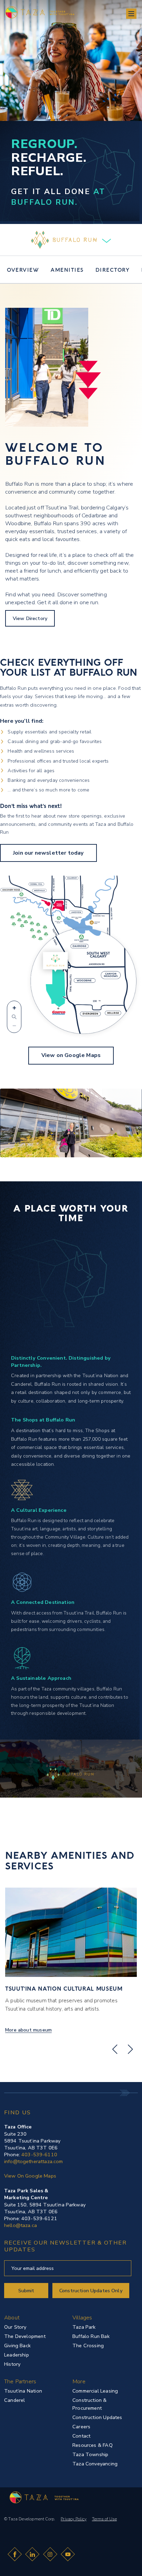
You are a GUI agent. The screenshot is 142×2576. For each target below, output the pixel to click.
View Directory (30, 618)
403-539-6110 (39, 2155)
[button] (131, 14)
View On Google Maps (30, 2176)
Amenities (67, 269)
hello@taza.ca (21, 2225)
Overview (23, 269)
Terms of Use (104, 2519)
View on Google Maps (71, 1055)
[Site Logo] (41, 2496)
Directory (113, 269)
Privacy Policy (74, 2519)
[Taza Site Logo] (37, 12)
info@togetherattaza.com (33, 2161)
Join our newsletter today (48, 853)
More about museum (28, 2030)
